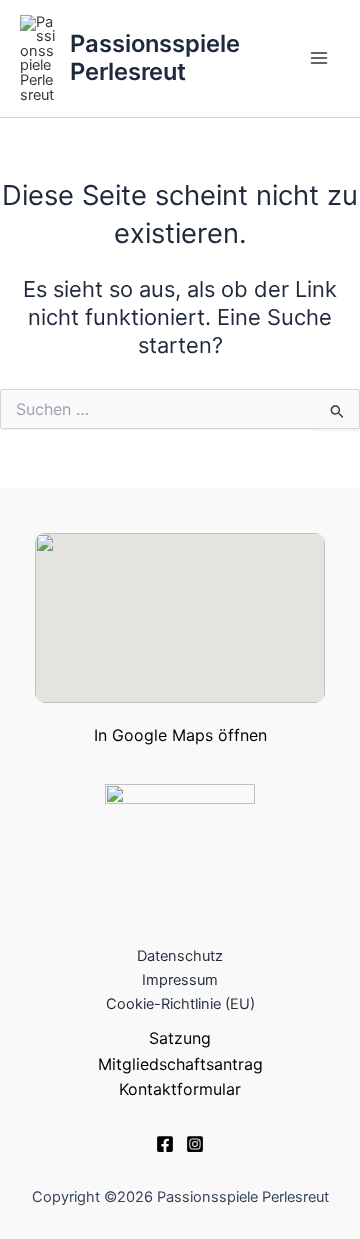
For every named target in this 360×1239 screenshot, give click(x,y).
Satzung (180, 1038)
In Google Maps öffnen (180, 735)
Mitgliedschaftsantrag (180, 1064)
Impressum (180, 980)
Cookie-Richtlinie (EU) (180, 1004)
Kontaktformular (180, 1089)
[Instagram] (195, 1144)
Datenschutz (180, 956)
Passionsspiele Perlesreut (155, 57)
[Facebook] (165, 1144)
